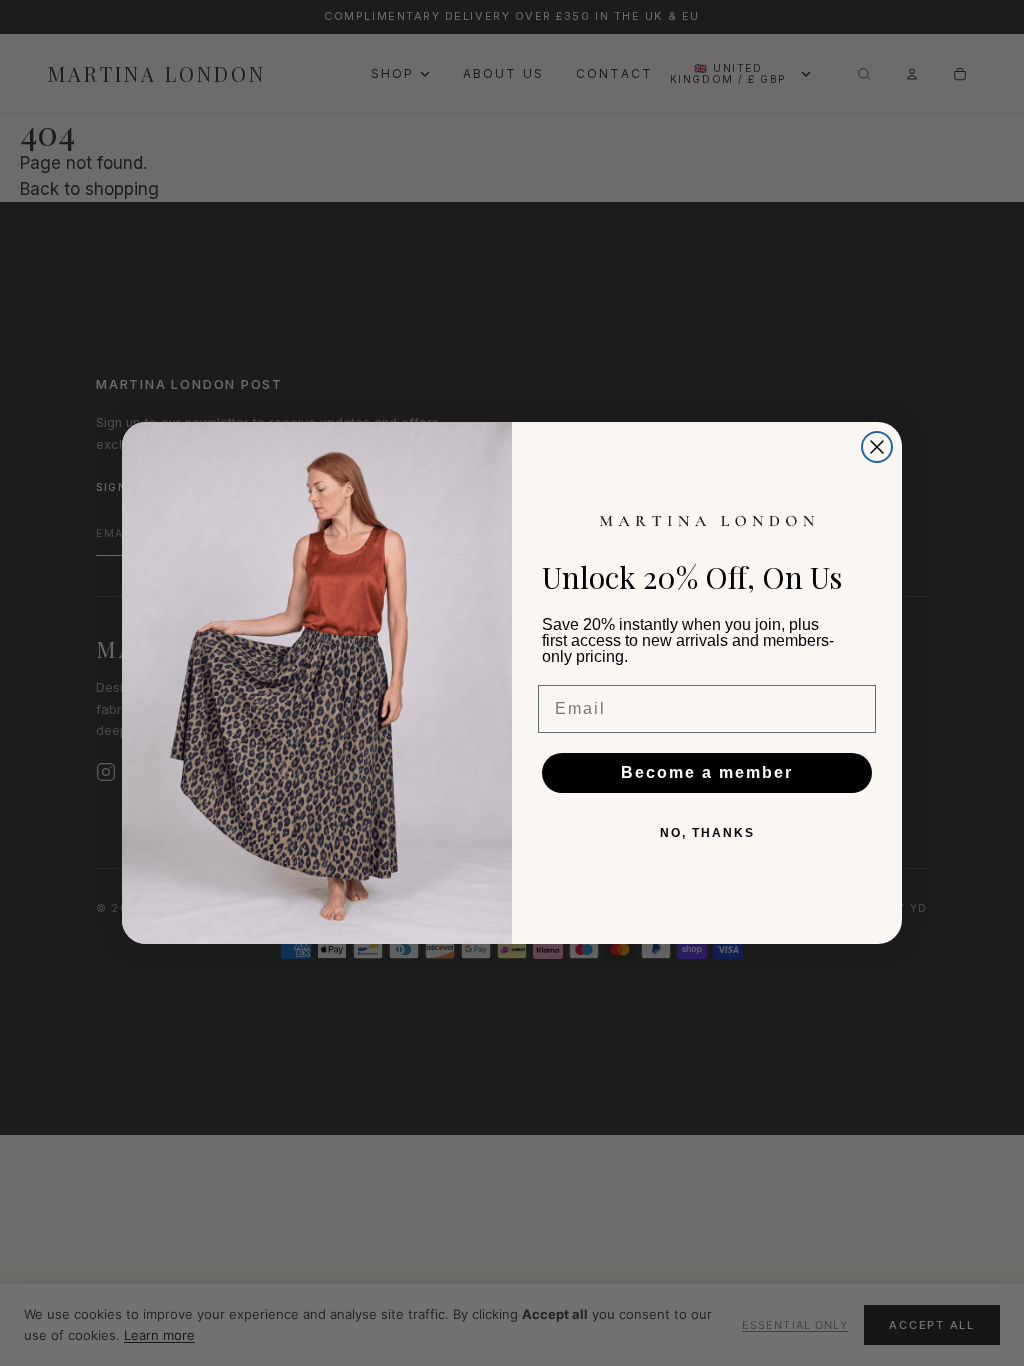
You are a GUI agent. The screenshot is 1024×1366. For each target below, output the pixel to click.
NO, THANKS (707, 833)
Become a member (707, 772)
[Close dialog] (877, 447)
